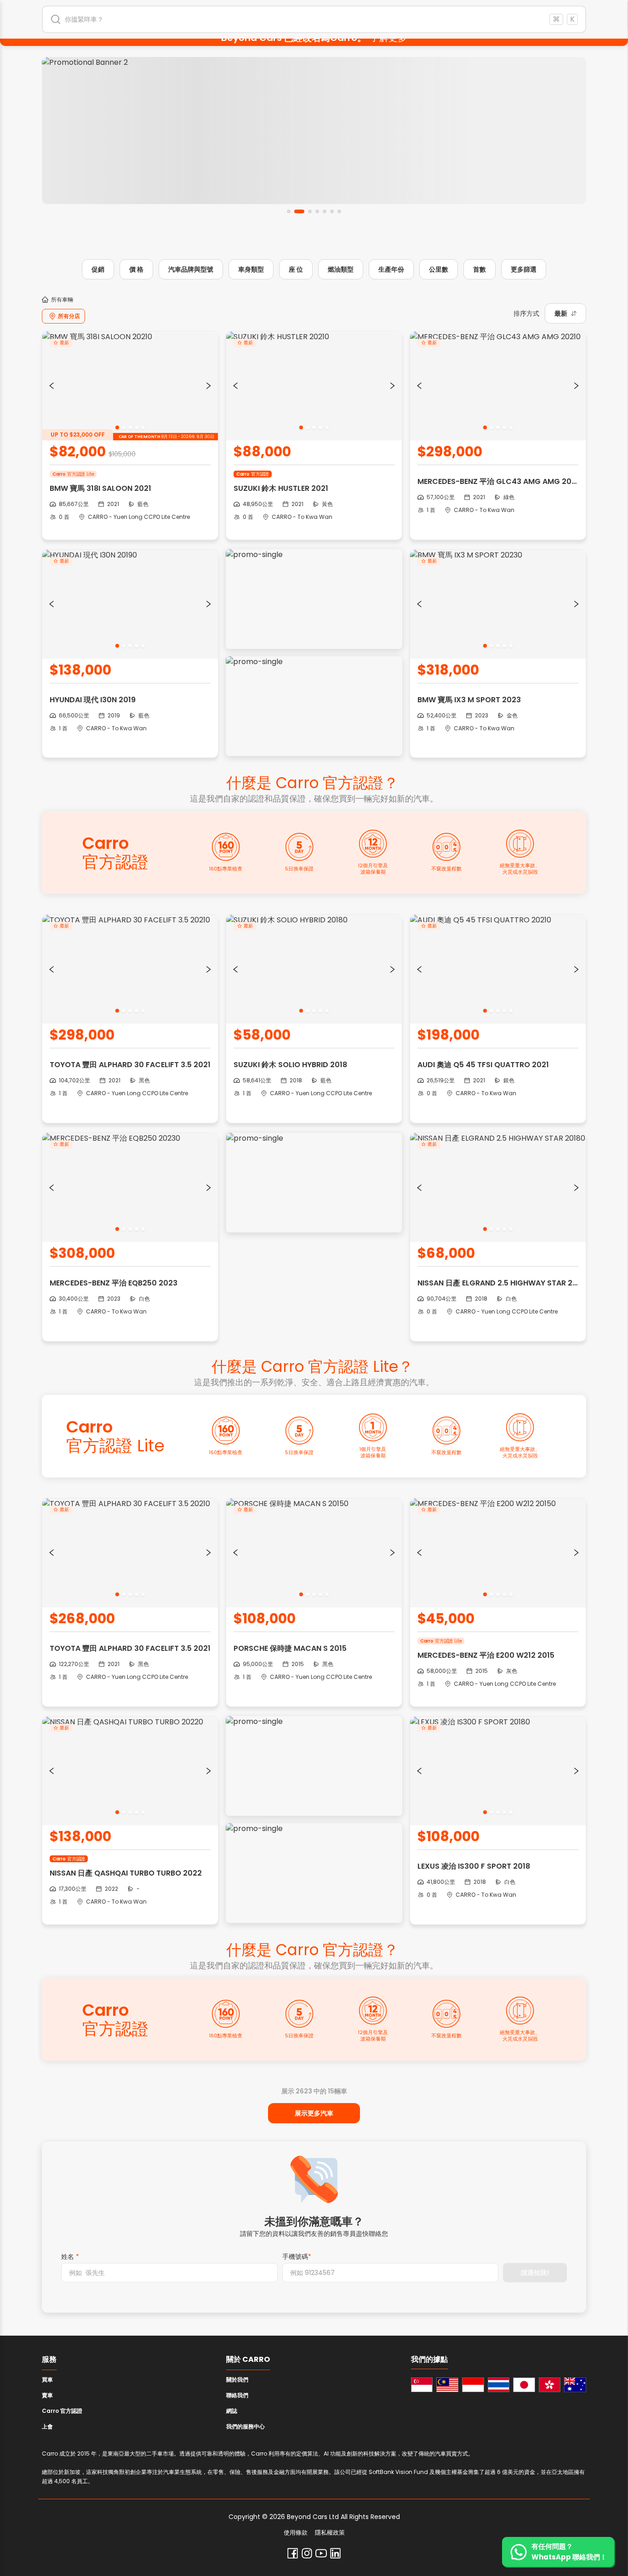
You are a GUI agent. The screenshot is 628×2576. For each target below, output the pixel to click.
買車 (47, 2380)
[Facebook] (293, 2553)
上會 (47, 2426)
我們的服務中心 (245, 2426)
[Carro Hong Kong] (550, 2385)
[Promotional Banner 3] (314, 131)
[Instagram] (307, 2553)
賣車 (47, 2395)
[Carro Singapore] (422, 2385)
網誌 (232, 2411)
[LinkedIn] (335, 2553)
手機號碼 (297, 2257)
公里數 (439, 269)
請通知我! (535, 2273)
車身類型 (251, 269)
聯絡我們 (237, 2395)
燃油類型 (341, 269)
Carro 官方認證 (62, 2411)
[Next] (209, 386)
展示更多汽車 (314, 2113)
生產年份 (391, 269)
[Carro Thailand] (499, 2385)
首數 (480, 269)
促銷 (98, 269)
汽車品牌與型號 (191, 269)
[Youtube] (321, 2553)
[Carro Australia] (575, 2385)
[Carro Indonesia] (473, 2385)
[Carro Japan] (524, 2385)
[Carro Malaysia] (447, 2385)
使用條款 (296, 2533)
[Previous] (51, 386)
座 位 (296, 269)
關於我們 (237, 2380)
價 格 (136, 269)
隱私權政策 (330, 2533)
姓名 (70, 2257)
